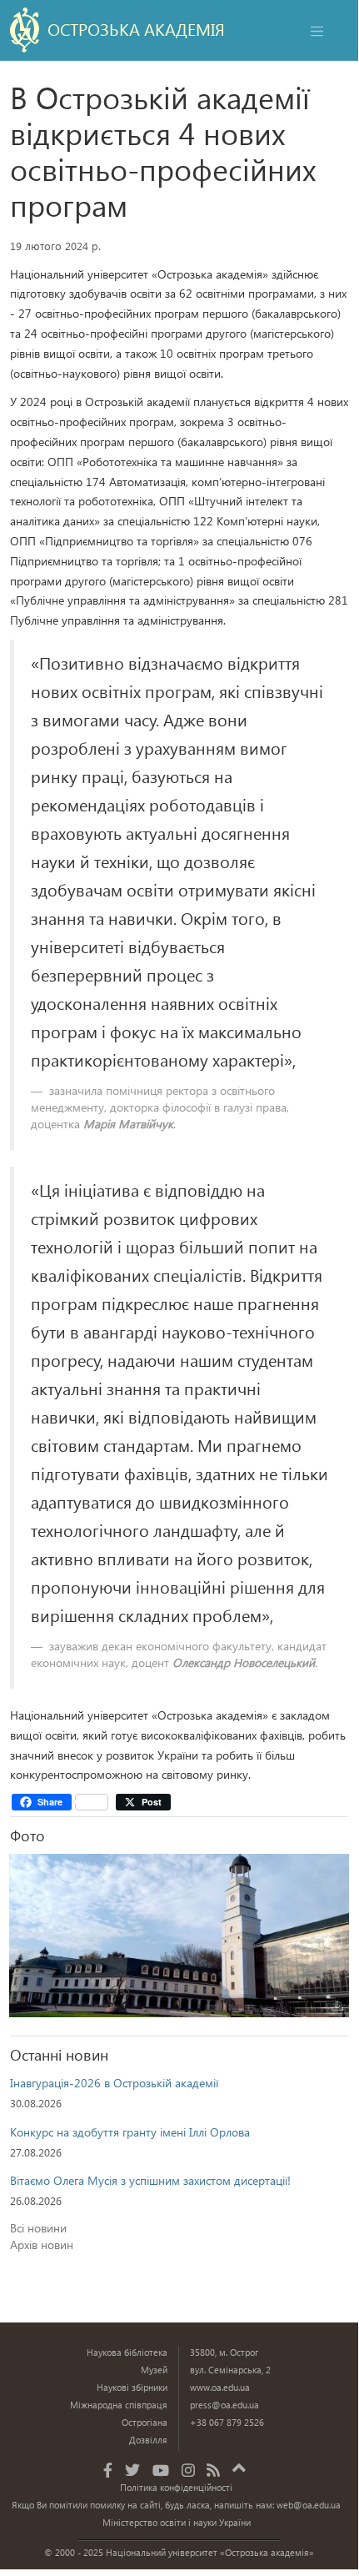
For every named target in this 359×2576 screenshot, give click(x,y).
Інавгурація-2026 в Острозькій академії (114, 2083)
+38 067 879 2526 (227, 2422)
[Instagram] (188, 2470)
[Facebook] (108, 2470)
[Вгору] (239, 2465)
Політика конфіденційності (176, 2487)
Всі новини (38, 2228)
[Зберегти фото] (337, 2006)
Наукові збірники (132, 2387)
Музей (154, 2370)
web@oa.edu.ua (309, 2505)
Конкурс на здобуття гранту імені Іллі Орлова (130, 2132)
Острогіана (145, 2422)
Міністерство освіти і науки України (177, 2522)
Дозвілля (148, 2440)
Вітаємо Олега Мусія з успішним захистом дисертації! (150, 2180)
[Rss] (213, 2470)
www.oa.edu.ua (220, 2387)
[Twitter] (132, 2470)
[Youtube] (161, 2470)
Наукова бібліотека (127, 2352)
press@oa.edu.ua (224, 2405)
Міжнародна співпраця (119, 2405)
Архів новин (42, 2245)
